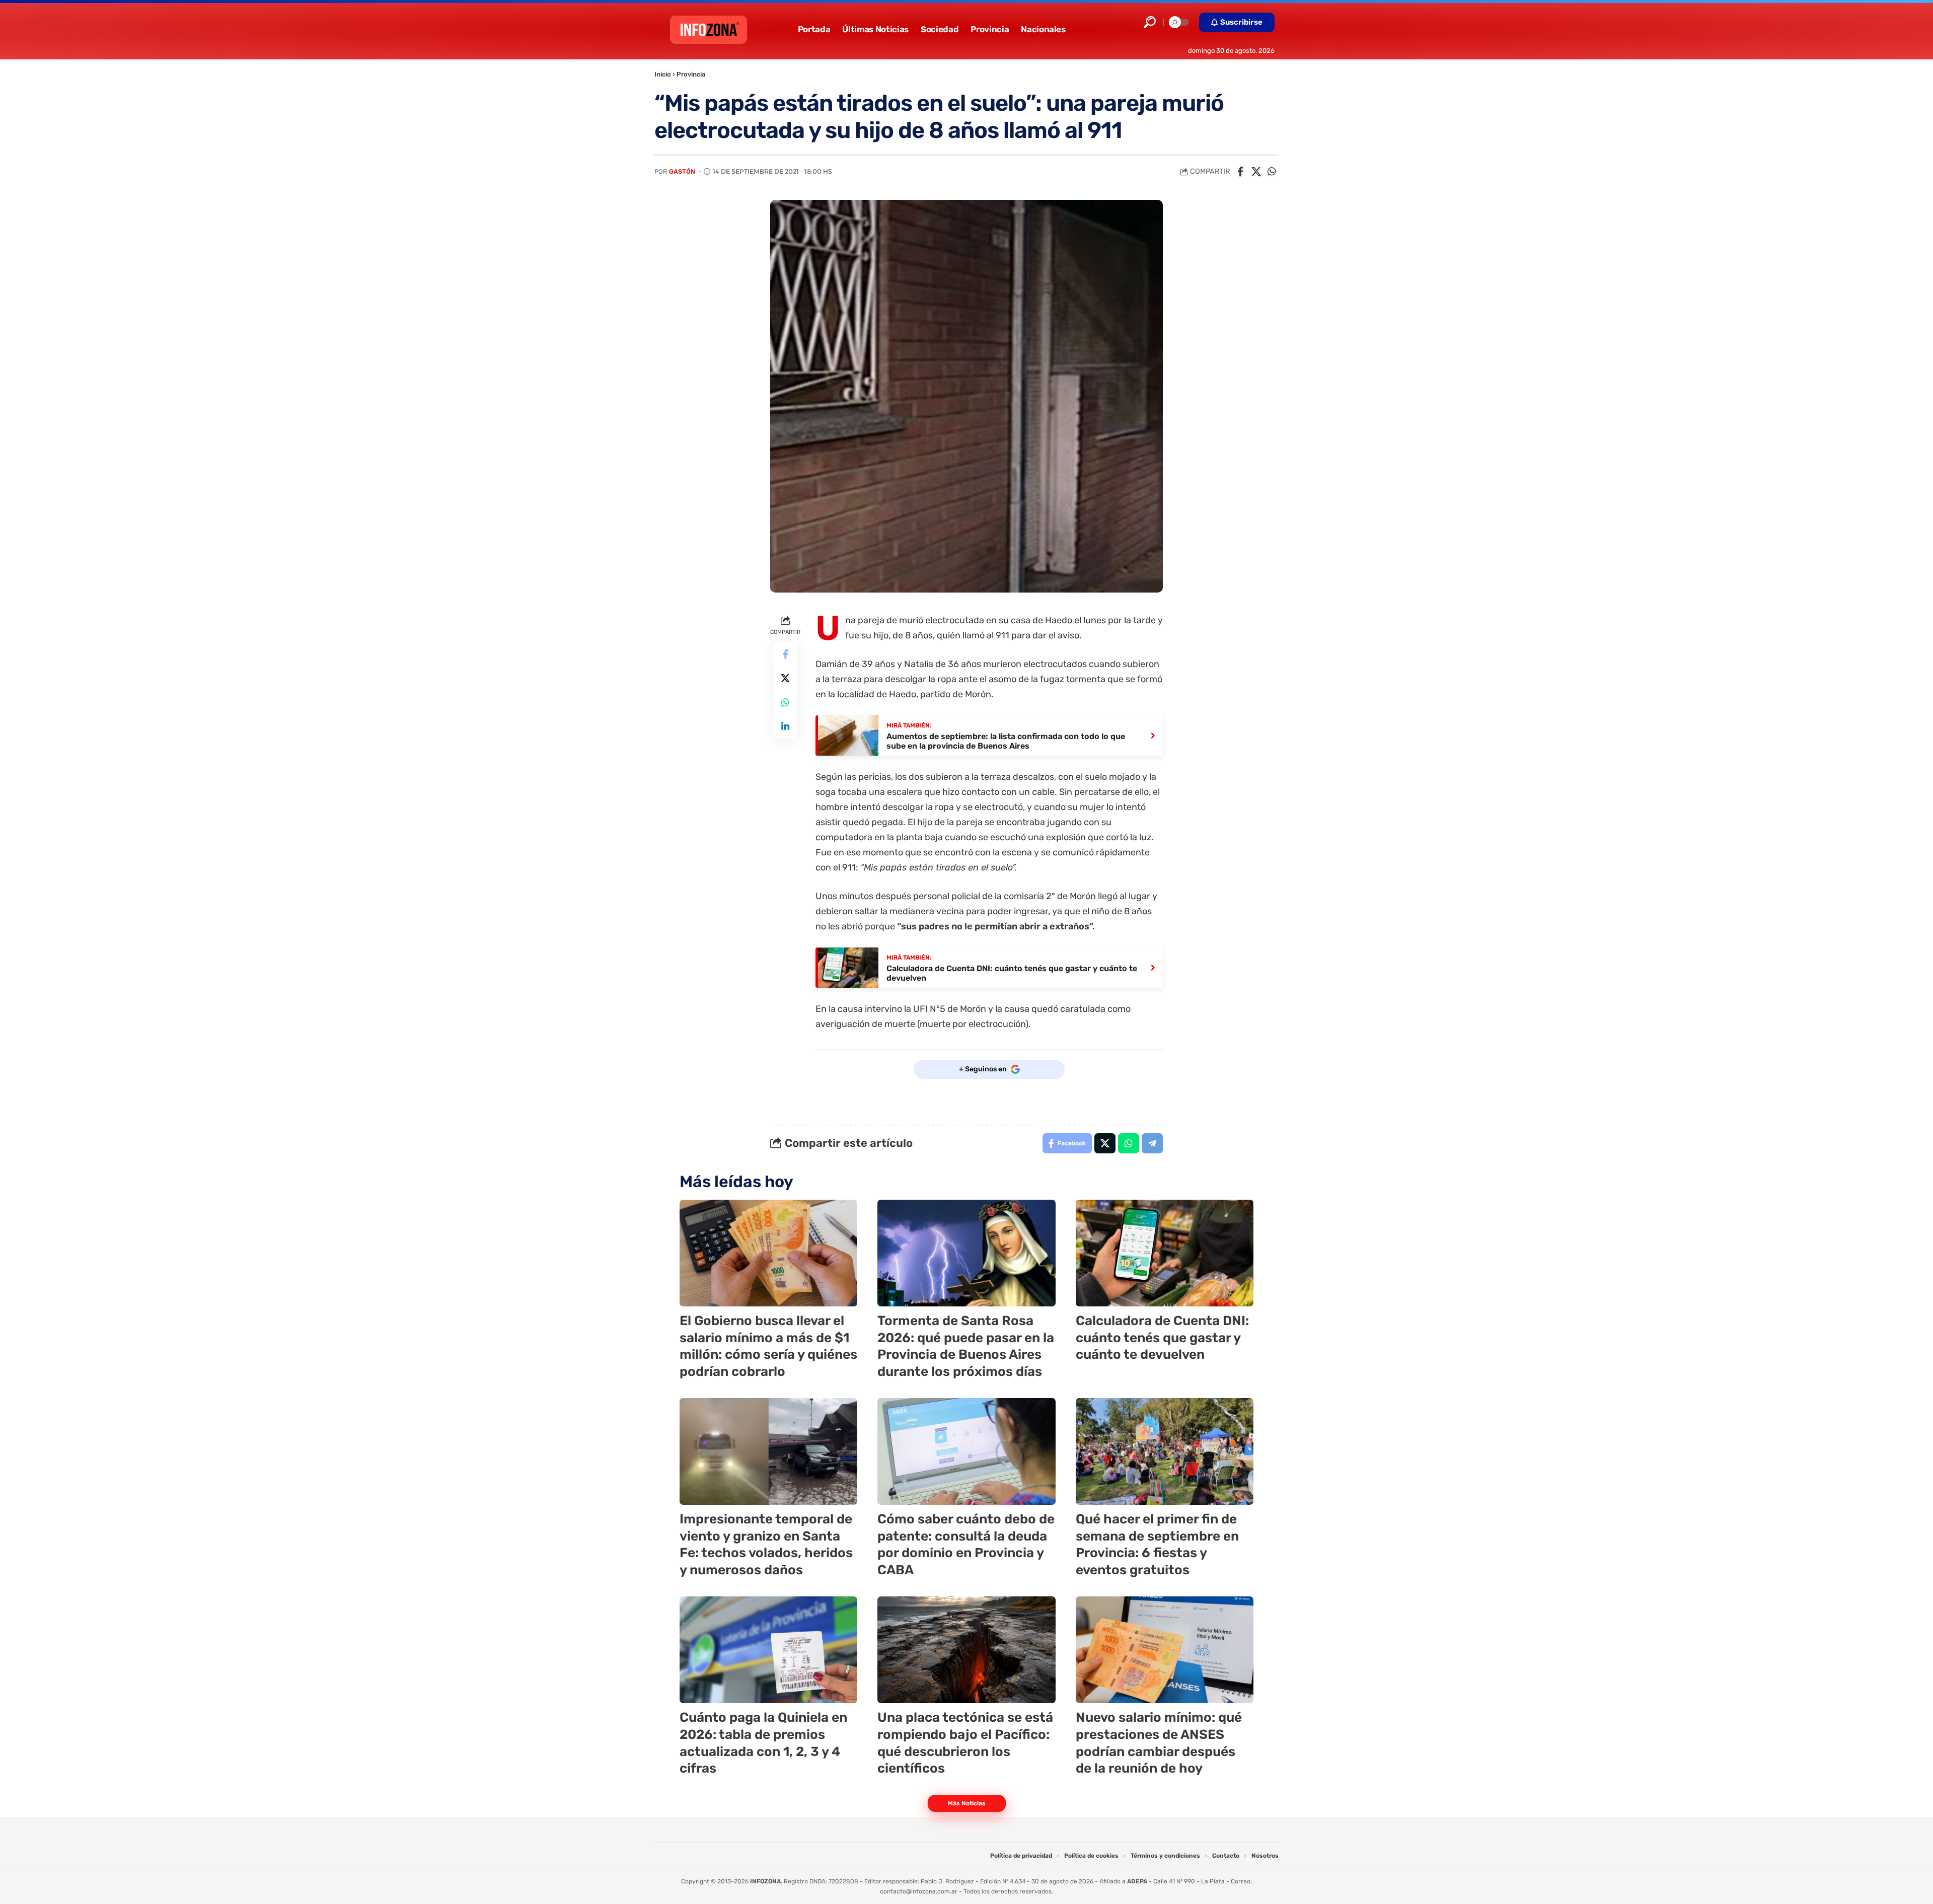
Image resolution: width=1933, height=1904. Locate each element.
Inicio (663, 74)
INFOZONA (765, 1881)
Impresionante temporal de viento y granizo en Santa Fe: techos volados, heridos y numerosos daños (766, 1545)
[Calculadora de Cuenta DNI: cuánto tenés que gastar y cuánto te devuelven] (1165, 1253)
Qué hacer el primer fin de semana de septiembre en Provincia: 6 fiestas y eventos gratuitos (1157, 1545)
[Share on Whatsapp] (1272, 172)
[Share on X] (1256, 172)
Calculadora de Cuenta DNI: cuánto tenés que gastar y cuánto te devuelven (1162, 1338)
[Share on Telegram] (1152, 1143)
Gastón (682, 171)
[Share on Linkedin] (785, 726)
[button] (1150, 22)
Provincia (691, 74)
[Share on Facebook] (1240, 172)
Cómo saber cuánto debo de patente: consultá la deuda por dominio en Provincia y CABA (966, 1545)
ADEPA (1137, 1881)
